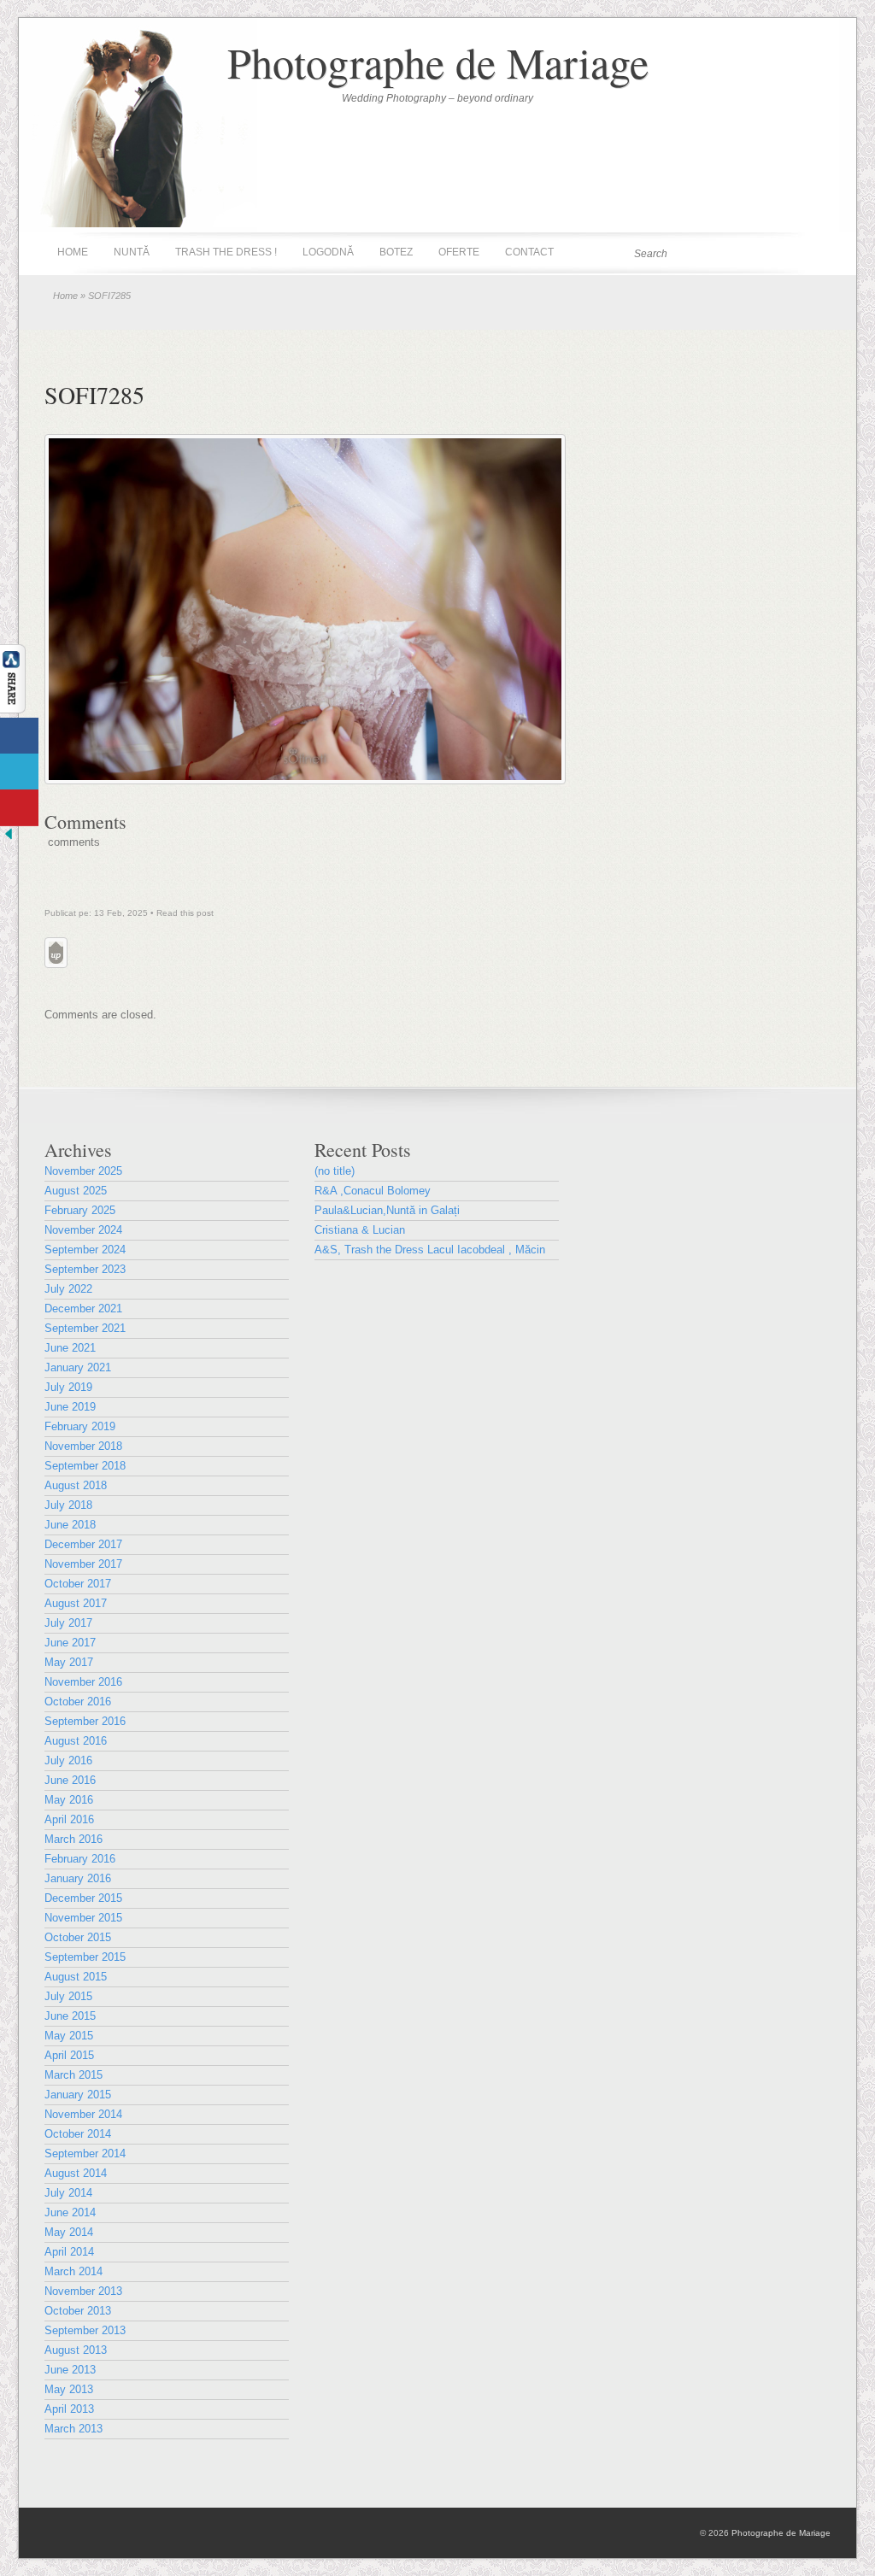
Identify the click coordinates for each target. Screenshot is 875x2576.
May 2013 (69, 2389)
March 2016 (73, 1839)
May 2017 (69, 1662)
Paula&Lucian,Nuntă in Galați (387, 1210)
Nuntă (132, 252)
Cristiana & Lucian (360, 1230)
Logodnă (328, 252)
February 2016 (80, 1859)
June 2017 (70, 1643)
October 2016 (78, 1702)
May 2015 (69, 2036)
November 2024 (83, 1230)
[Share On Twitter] (19, 772)
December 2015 (83, 1898)
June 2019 (70, 1407)
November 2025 (83, 1171)
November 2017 (83, 1564)
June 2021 (70, 1348)
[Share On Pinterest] (19, 808)
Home (73, 252)
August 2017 (76, 1603)
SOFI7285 (94, 395)
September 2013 (85, 2330)
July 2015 (68, 1996)
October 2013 (78, 2311)
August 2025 (76, 1191)
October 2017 (78, 1584)
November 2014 (83, 2114)
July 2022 (68, 1289)
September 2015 (85, 1957)
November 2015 (83, 1918)
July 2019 (68, 1387)
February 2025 (80, 1210)
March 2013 (73, 2429)
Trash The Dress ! (226, 252)
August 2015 (76, 1977)
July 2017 (68, 1623)
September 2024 (85, 1250)
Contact (529, 252)
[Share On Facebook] (19, 736)
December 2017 (83, 1544)
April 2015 (69, 2055)
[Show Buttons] (13, 710)
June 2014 (70, 2212)
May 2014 (69, 2232)
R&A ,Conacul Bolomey (373, 1191)
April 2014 (69, 2252)
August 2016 (76, 1741)
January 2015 (78, 2095)
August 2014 (76, 2173)
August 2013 (76, 2350)
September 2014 (85, 2154)
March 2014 (73, 2271)
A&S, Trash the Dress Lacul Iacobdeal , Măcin (430, 1250)
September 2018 (85, 1466)
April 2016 (69, 1819)
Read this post (185, 913)
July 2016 (68, 1760)
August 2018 (76, 1485)
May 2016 (69, 1800)
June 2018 (70, 1525)
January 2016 (78, 1878)
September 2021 (85, 1328)
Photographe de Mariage (438, 62)
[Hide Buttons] (9, 839)
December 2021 (83, 1309)
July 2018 (68, 1505)
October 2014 (78, 2134)
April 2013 (69, 2409)
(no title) (335, 1171)
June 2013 (70, 2370)
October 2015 (78, 1937)
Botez (396, 252)
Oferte (459, 252)
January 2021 (78, 1367)
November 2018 (83, 1446)
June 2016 (70, 1780)
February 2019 (80, 1426)
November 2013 (83, 2291)
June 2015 (70, 2016)
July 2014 (68, 2193)
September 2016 (85, 1721)
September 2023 (85, 1269)
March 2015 (73, 2075)
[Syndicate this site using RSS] (817, 253)
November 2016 (83, 1682)
